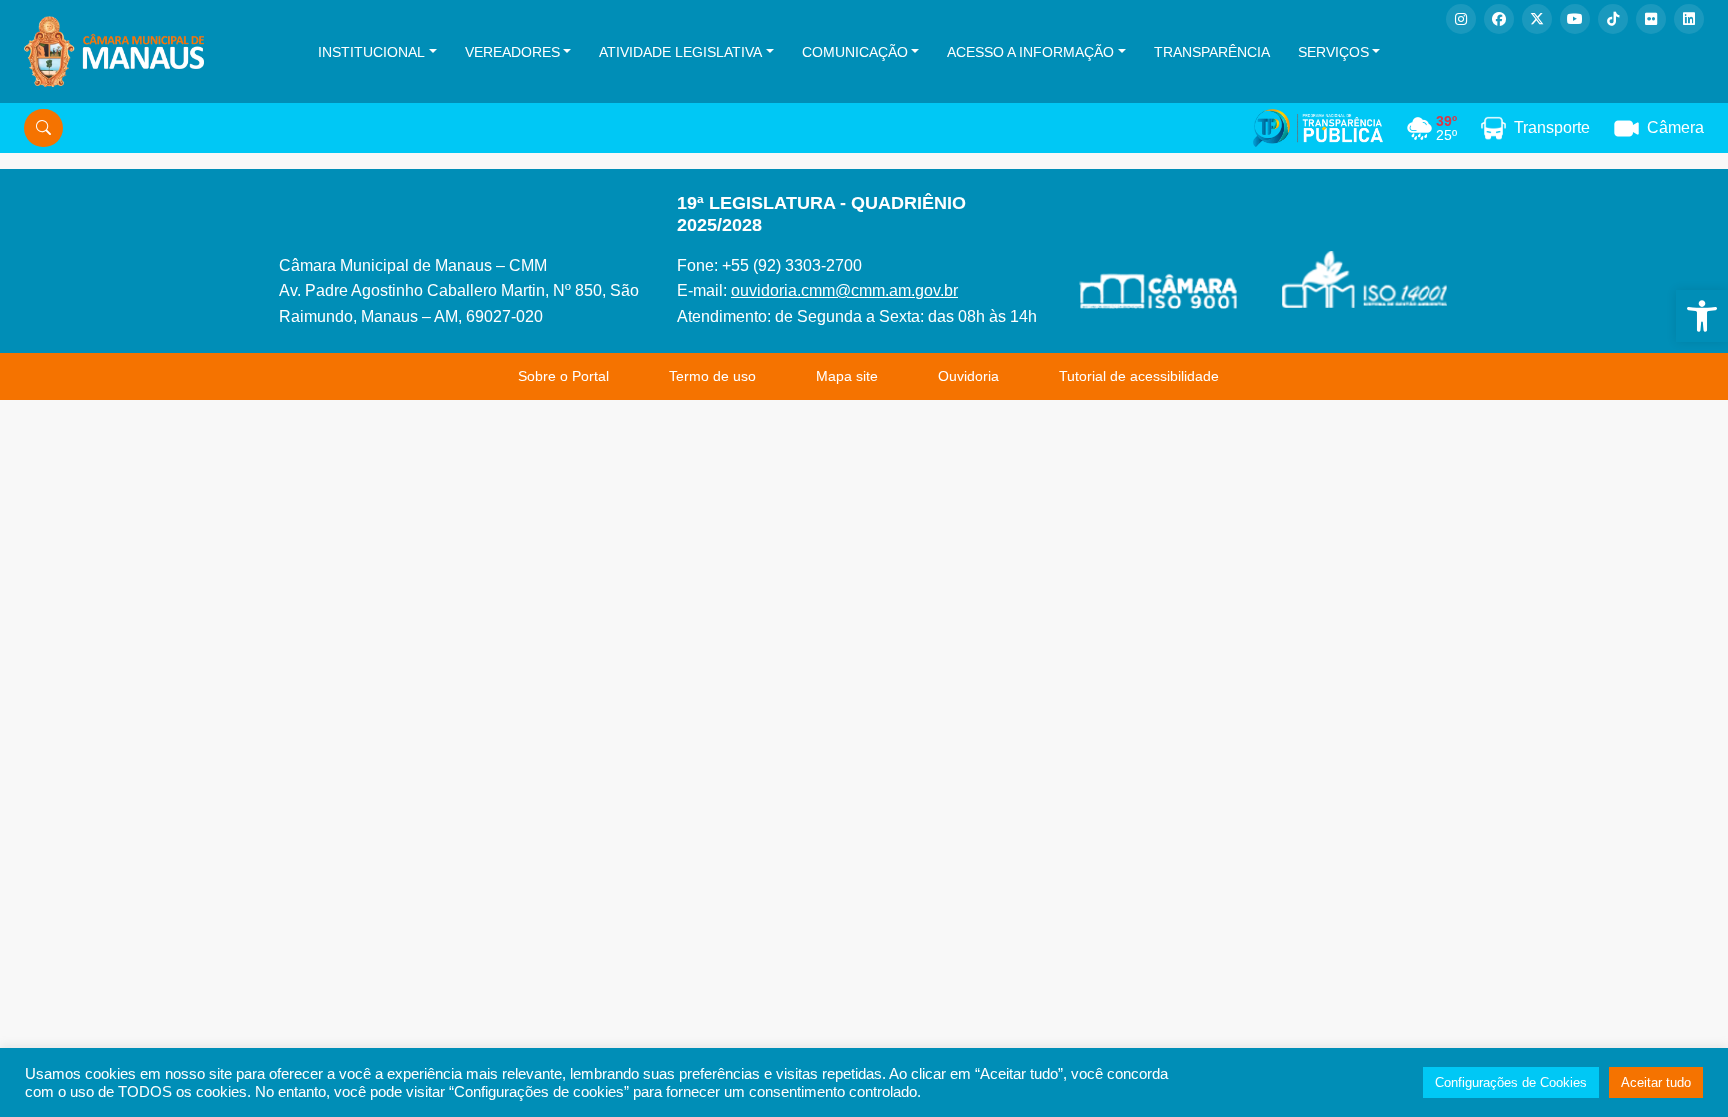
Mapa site (847, 376)
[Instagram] (1461, 19)
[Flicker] (1651, 19)
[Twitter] (1537, 19)
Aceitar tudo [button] (1656, 1082)
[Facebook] (1499, 19)
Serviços (1333, 52)
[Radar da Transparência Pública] (1318, 128)
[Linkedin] (1689, 19)
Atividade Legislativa (680, 52)
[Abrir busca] (43, 128)
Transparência (1212, 52)
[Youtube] (1575, 19)
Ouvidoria (968, 376)
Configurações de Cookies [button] (1511, 1082)
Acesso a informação (1030, 52)
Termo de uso (712, 376)
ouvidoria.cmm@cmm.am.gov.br (844, 290)
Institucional (371, 52)
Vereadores (512, 52)
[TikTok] (1613, 19)
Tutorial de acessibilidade (1139, 376)
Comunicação (855, 52)
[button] (1702, 316)
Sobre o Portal (563, 376)
